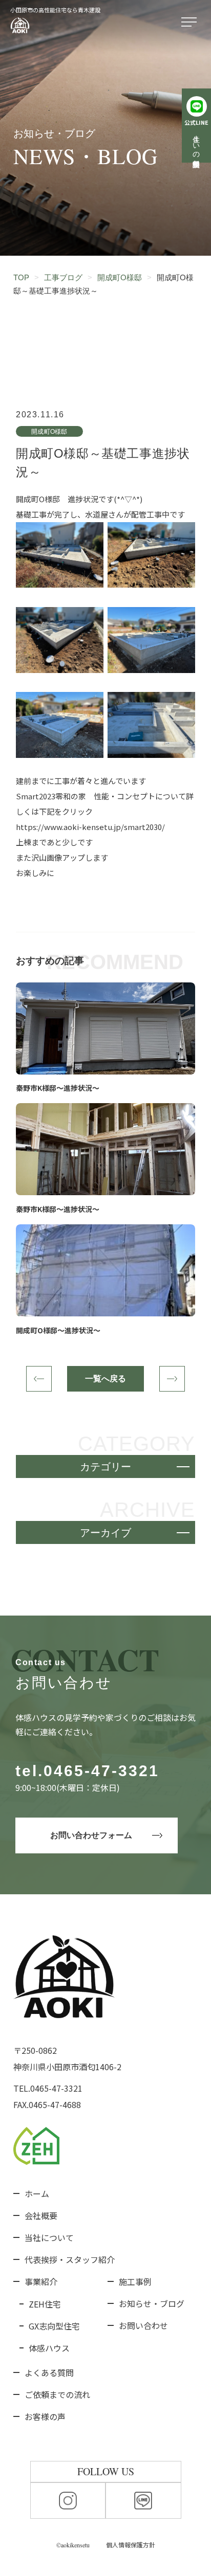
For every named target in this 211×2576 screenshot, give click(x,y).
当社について (49, 2237)
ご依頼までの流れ (57, 2394)
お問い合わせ (143, 2325)
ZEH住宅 (45, 2304)
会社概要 (41, 2215)
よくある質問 (49, 2372)
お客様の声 (45, 2416)
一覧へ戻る (105, 1379)
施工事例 (135, 2281)
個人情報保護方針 (131, 2545)
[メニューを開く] (191, 23)
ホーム (37, 2193)
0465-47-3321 (101, 1771)
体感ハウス (49, 2348)
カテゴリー (105, 1467)
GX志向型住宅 (54, 2326)
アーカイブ (105, 1533)
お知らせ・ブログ (152, 2303)
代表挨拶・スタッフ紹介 (70, 2259)
